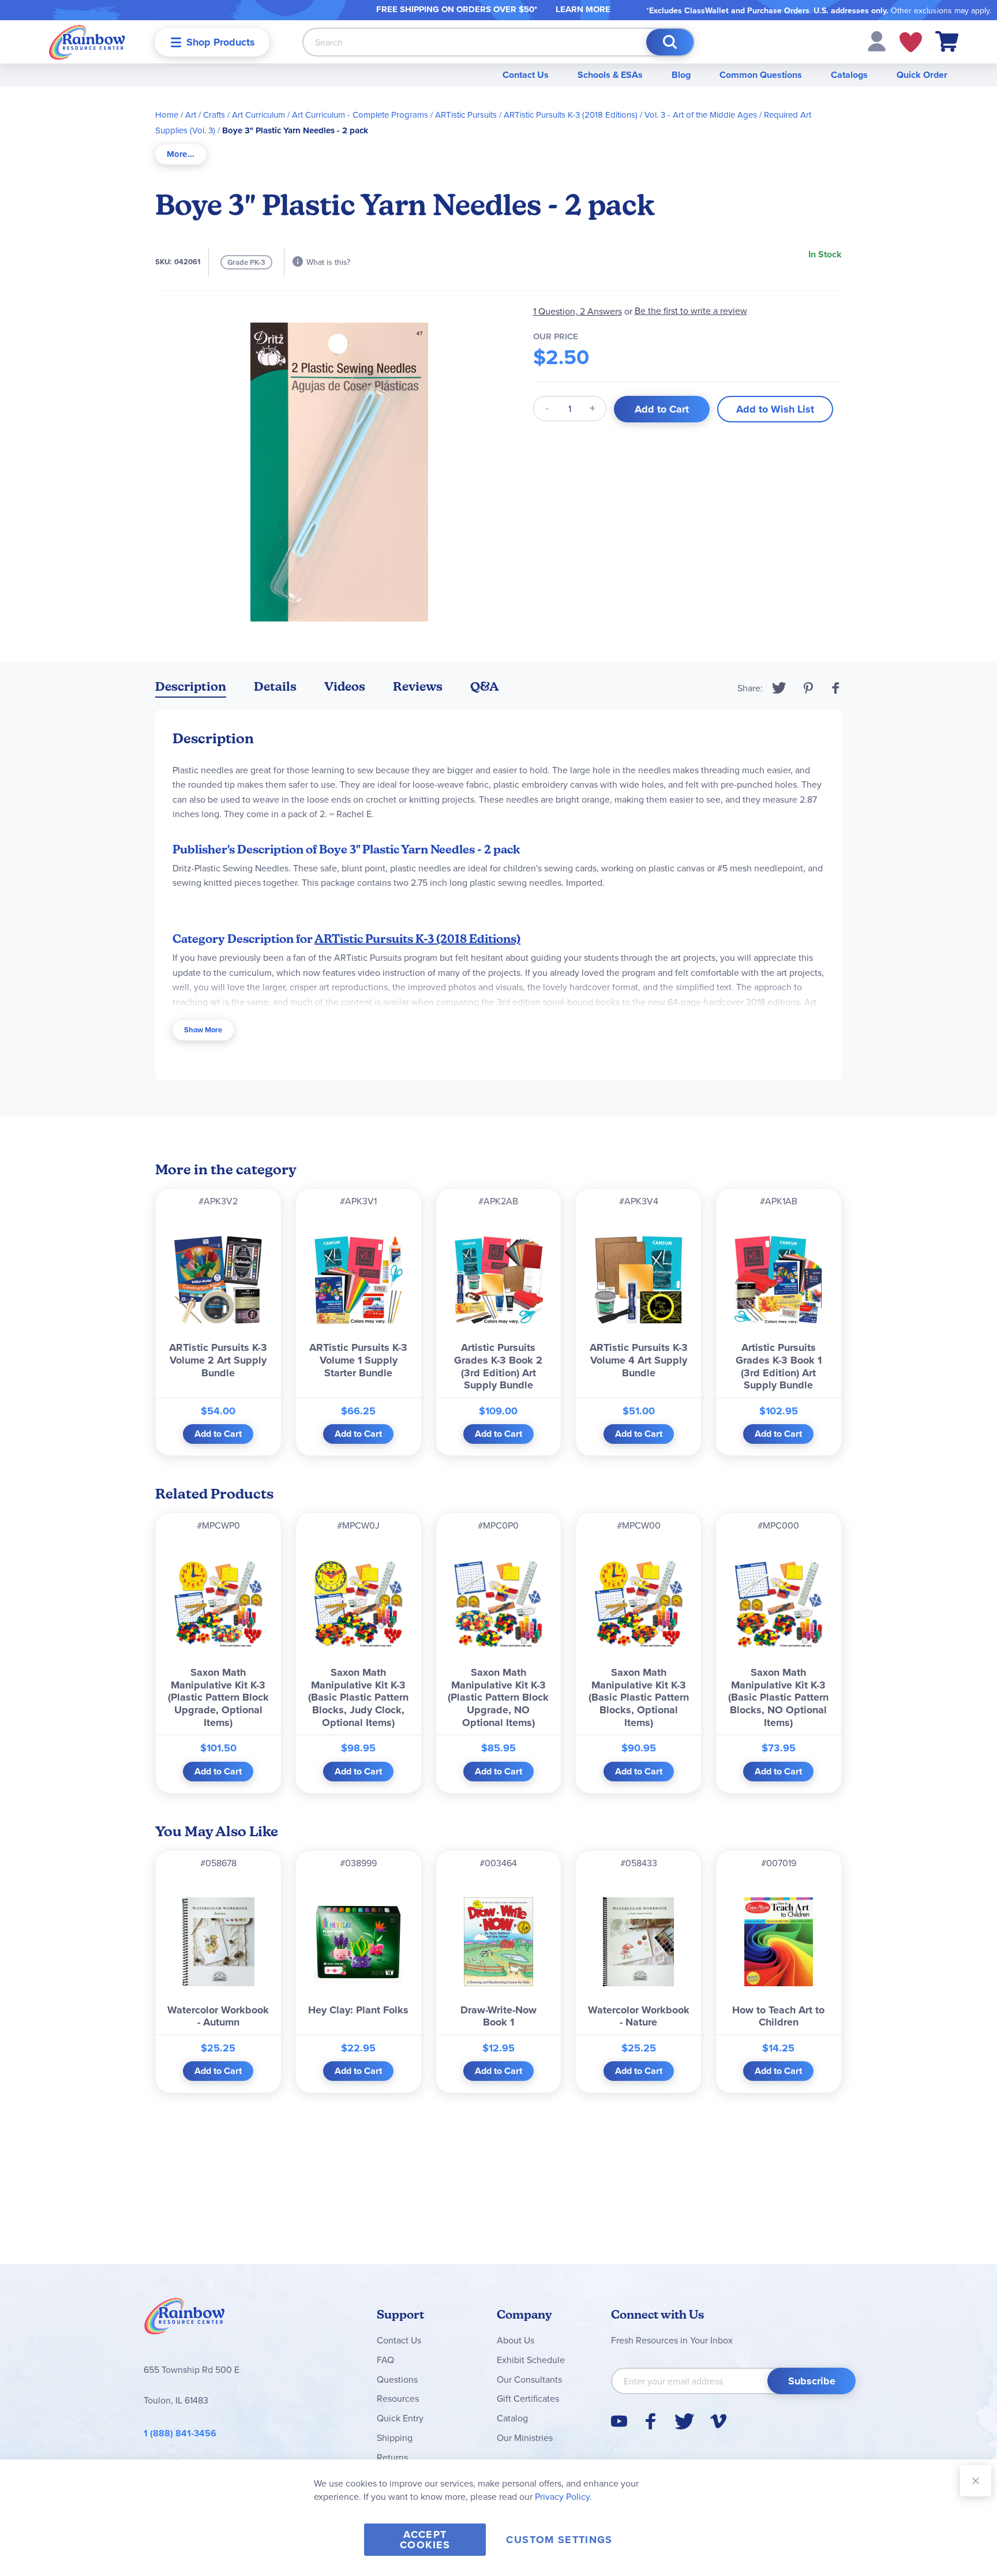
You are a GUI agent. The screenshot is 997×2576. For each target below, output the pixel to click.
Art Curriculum (258, 115)
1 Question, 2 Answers (578, 311)
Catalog (512, 2418)
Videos (345, 686)
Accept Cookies (425, 2540)
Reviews (418, 686)
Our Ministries (525, 2438)
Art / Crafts (205, 115)
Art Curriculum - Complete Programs (360, 115)
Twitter (779, 688)
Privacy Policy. (563, 2496)
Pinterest (808, 688)
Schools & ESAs (610, 75)
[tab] (181, 154)
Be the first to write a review (691, 311)
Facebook (836, 688)
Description (191, 686)
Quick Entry (400, 2418)
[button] (877, 40)
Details (275, 686)
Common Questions (761, 75)
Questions (397, 2379)
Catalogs (849, 75)
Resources (398, 2398)
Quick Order (922, 75)
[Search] (670, 42)
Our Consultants (529, 2379)
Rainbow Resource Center (185, 2319)
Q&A (485, 686)
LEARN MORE (583, 9)
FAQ (385, 2360)
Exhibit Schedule (531, 2360)
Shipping (395, 2438)
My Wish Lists (911, 42)
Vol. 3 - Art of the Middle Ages (701, 115)
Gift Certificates (528, 2398)
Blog (681, 75)
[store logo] (87, 42)
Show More (203, 1030)
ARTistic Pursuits (466, 115)
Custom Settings (559, 2540)
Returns (392, 2457)
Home (167, 115)
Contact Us (526, 75)
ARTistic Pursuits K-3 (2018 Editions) (571, 115)
